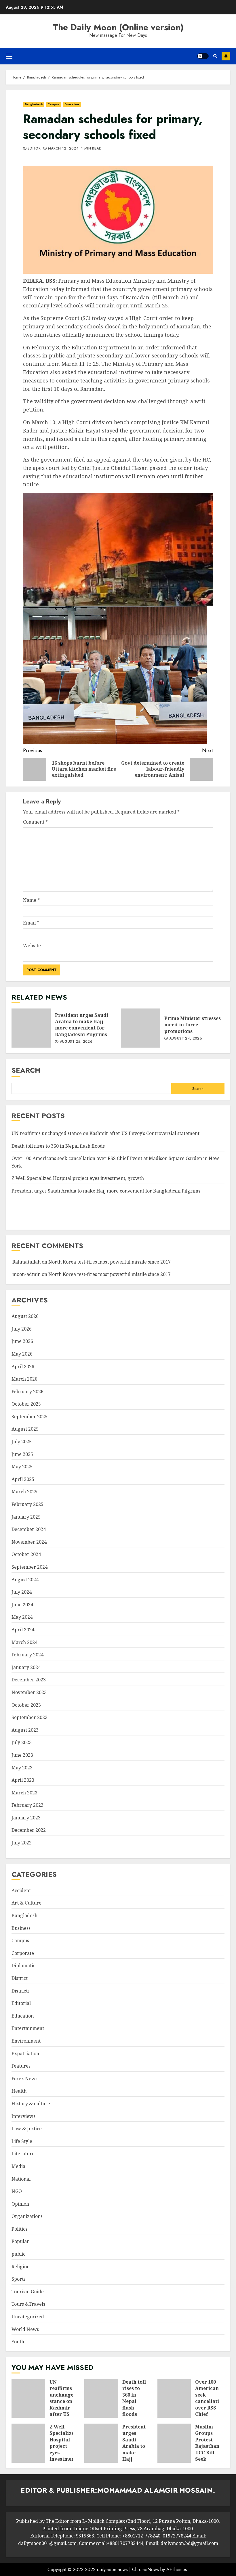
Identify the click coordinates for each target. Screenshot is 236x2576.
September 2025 (29, 1417)
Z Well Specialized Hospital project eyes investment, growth (78, 1178)
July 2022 (22, 1843)
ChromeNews (145, 2570)
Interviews (23, 2116)
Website (32, 946)
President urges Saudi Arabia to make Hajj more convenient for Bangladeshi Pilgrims (31, 1028)
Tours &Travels (28, 2304)
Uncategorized (28, 2317)
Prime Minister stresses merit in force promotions (140, 1028)
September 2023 (29, 1717)
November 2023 (29, 1692)
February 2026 (27, 1392)
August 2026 (25, 1316)
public (18, 2254)
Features (21, 2066)
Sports (19, 2279)
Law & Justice (27, 2129)
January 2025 (26, 1517)
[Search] (215, 56)
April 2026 (23, 1367)
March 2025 (24, 1492)
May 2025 (22, 1467)
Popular (20, 2241)
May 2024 (22, 1617)
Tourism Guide (28, 2292)
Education (72, 104)
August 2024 (25, 1580)
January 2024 (26, 1667)
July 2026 (22, 1329)
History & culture (31, 2104)
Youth (18, 2342)
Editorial (21, 2003)
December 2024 (29, 1529)
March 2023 (24, 1793)
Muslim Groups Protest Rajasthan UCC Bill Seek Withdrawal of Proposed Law (174, 2443)
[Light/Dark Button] (203, 56)
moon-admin (26, 1274)
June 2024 (22, 1605)
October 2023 (26, 1705)
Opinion (20, 2204)
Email (31, 923)
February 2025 (27, 1504)
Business (21, 1928)
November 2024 (29, 1542)
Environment (26, 2041)
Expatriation (25, 2053)
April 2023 (23, 1780)
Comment (35, 822)
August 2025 (25, 1429)
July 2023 (22, 1742)
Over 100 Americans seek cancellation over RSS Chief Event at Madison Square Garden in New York (174, 2398)
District (20, 1978)
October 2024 (26, 1554)
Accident (21, 1890)
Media (18, 2166)
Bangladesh (34, 104)
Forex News (24, 2079)
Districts (21, 1991)
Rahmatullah (26, 1262)
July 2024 (22, 1592)
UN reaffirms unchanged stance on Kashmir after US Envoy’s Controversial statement (105, 1133)
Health (19, 2091)
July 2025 (22, 1442)
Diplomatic (23, 1966)
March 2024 (24, 1642)
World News (25, 2329)
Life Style (22, 2141)
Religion (21, 2267)
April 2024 (23, 1630)
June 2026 (22, 1341)
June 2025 (22, 1454)
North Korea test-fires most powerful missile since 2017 (110, 1262)
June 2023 (22, 1755)
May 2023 (22, 1768)
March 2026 (24, 1379)
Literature (23, 2154)
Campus (54, 104)
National (21, 2179)
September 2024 (29, 1567)
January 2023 (26, 1818)
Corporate (23, 1953)
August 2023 (25, 1730)
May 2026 (22, 1354)
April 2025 (23, 1479)
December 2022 (29, 1830)
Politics (19, 2229)
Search (26, 1070)
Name (31, 900)
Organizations (27, 2216)
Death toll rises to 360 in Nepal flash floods (58, 1146)
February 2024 (27, 1655)
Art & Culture (26, 1903)
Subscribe (226, 56)
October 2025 (26, 1404)
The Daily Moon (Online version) (118, 27)
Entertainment (28, 2028)
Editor (34, 149)
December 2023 (29, 1680)
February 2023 (27, 1805)
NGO (17, 2191)
